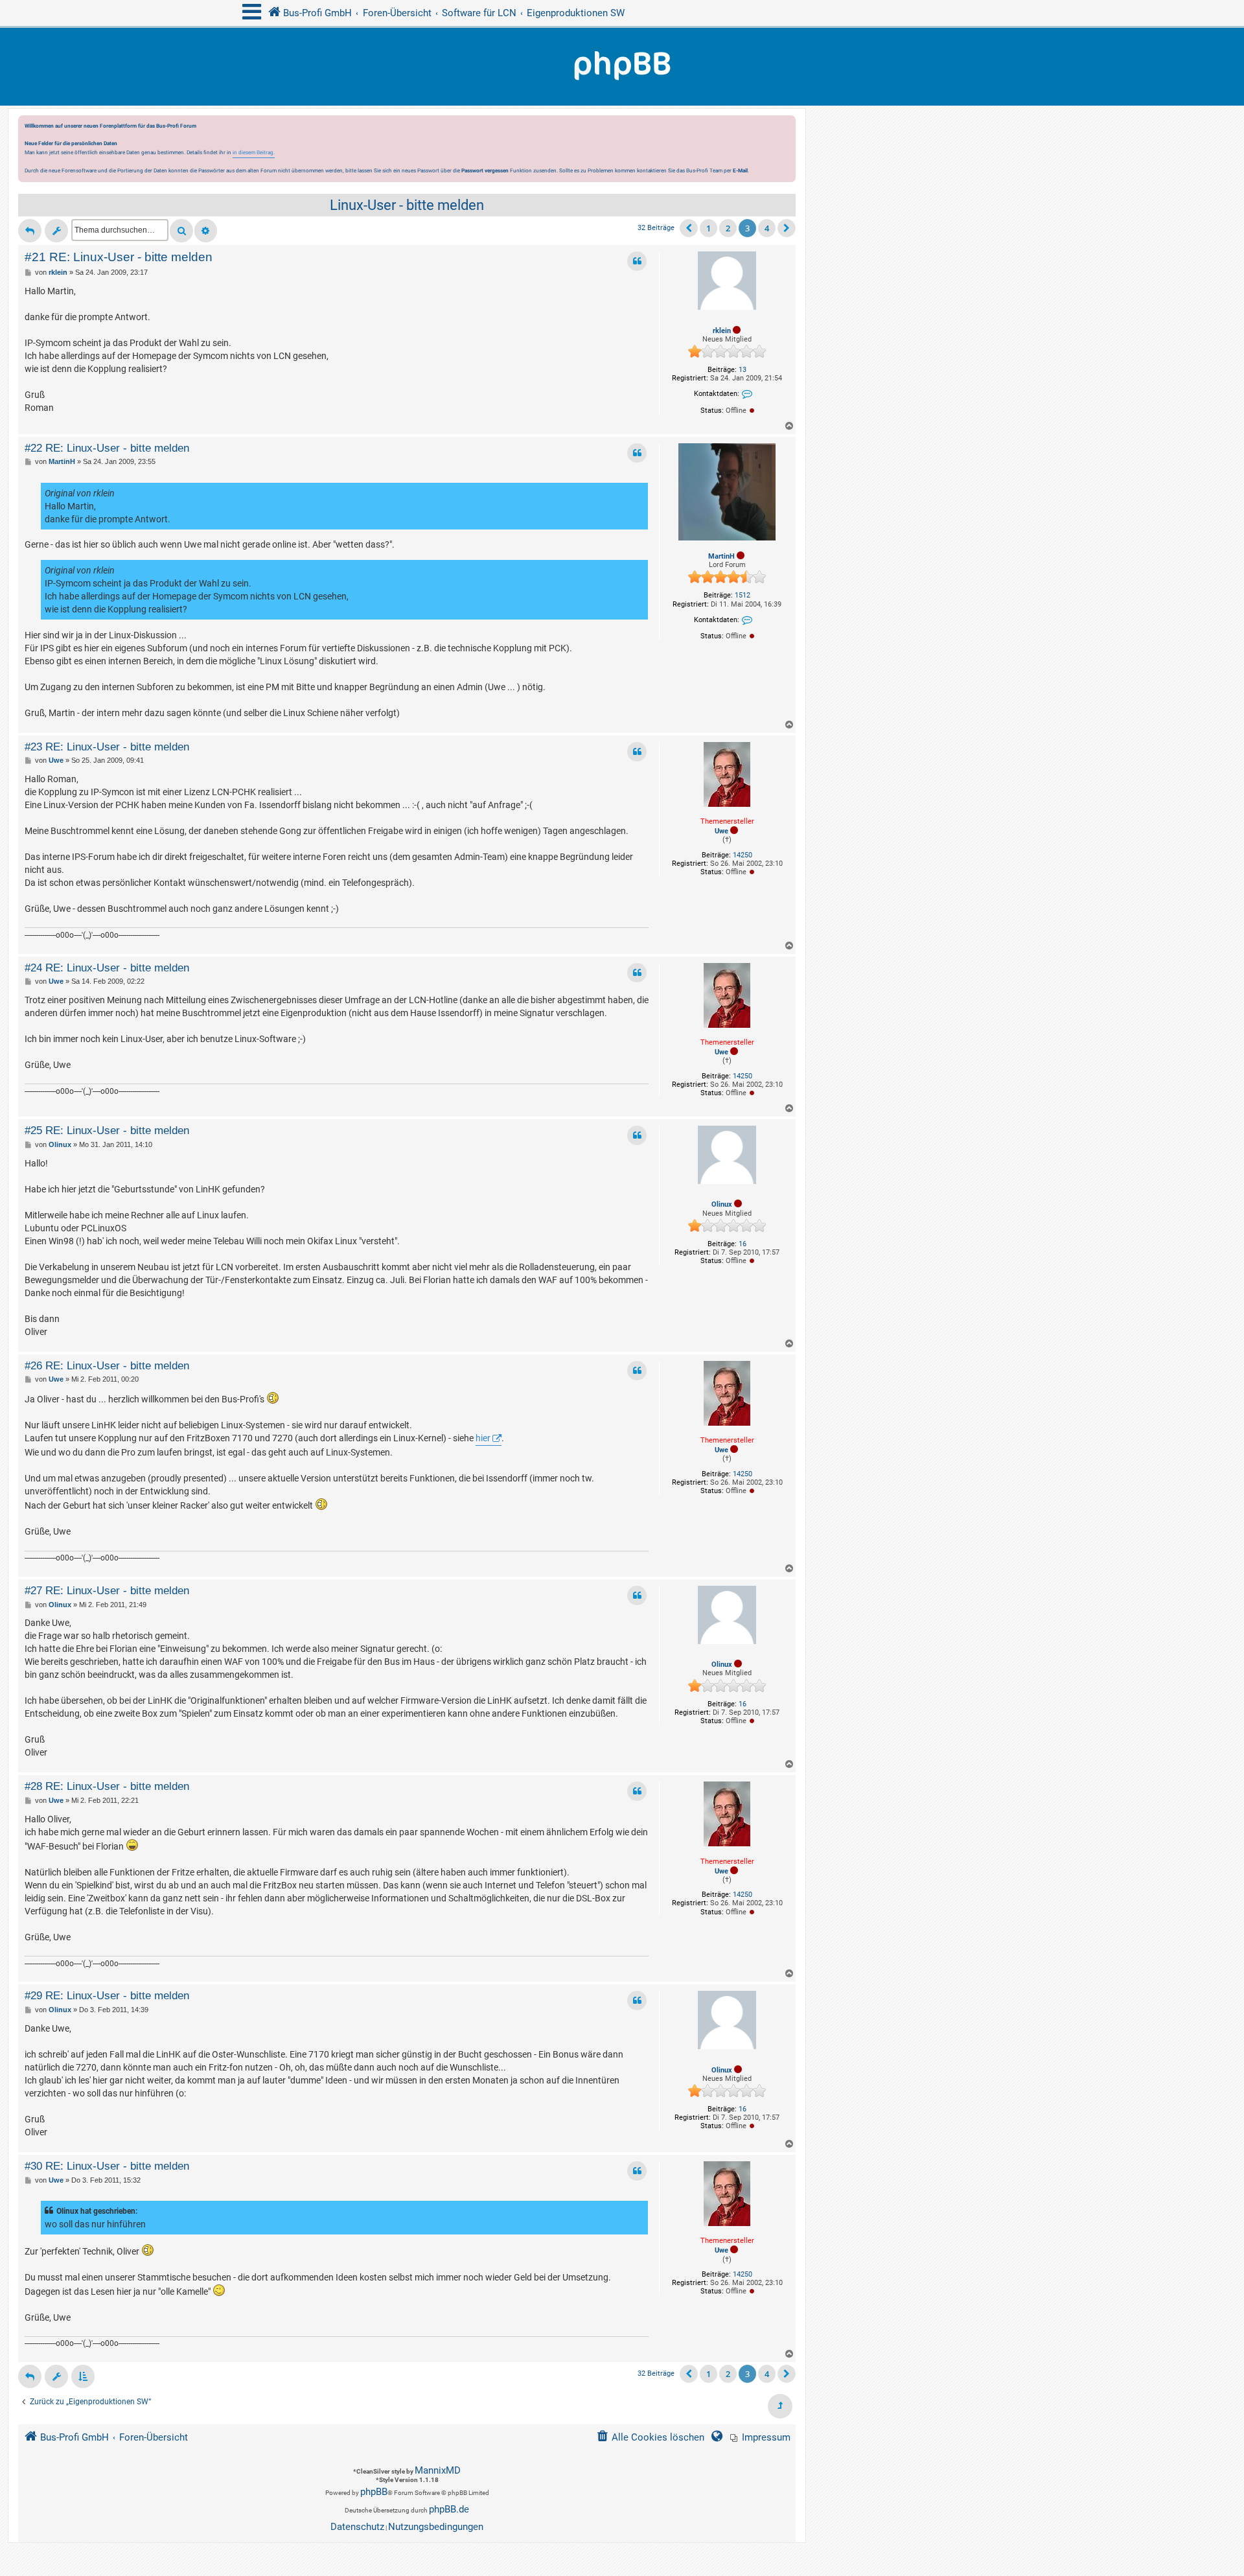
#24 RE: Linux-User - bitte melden (107, 968)
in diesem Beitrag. (254, 152)
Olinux (722, 1204)
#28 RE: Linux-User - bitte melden (107, 1786)
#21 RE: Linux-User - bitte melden (119, 257)
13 (743, 370)
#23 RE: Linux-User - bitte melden (107, 747)
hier (483, 1438)
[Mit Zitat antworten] (637, 261)
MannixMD (438, 2470)
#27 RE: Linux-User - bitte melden (107, 1590)
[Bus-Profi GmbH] (622, 67)
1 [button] (708, 228)
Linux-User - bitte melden (407, 205)
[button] (689, 228)
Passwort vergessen (485, 170)
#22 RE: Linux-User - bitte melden (107, 448)
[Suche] (181, 231)
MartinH (721, 556)
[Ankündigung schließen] (787, 129)
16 (743, 1244)
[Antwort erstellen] (30, 231)
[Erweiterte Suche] (206, 231)
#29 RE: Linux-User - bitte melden (107, 1995)
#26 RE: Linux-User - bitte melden (107, 1365)
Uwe (721, 831)
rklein (722, 331)
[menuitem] (760, 2438)
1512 (743, 595)
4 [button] (767, 228)
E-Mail (740, 170)
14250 (743, 855)
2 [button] (728, 228)
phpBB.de (449, 2509)
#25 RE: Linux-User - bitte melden (107, 1130)
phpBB (374, 2492)
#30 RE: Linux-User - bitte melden (107, 2166)
